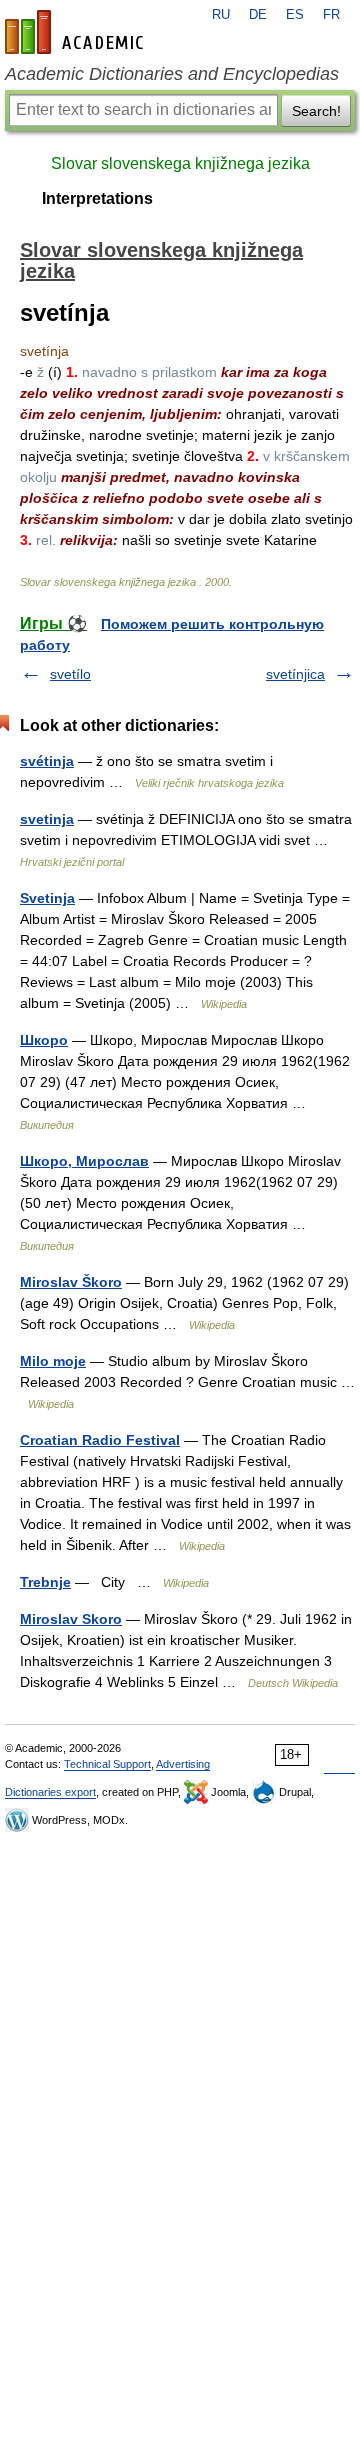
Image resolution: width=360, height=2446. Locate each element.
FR (331, 15)
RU (221, 15)
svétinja (47, 761)
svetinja (47, 819)
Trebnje (45, 1582)
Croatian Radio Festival (100, 1440)
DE (258, 15)
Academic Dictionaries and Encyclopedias (172, 74)
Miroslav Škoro (71, 1282)
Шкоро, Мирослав (84, 1161)
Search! (316, 111)
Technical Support (107, 1764)
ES (295, 15)
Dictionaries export (50, 1792)
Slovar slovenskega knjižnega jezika (180, 163)
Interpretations (97, 198)
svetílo (70, 674)
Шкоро (44, 1040)
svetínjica (295, 674)
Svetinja (47, 898)
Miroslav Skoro (71, 1619)
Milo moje (53, 1361)
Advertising (183, 1764)
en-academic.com (77, 32)
